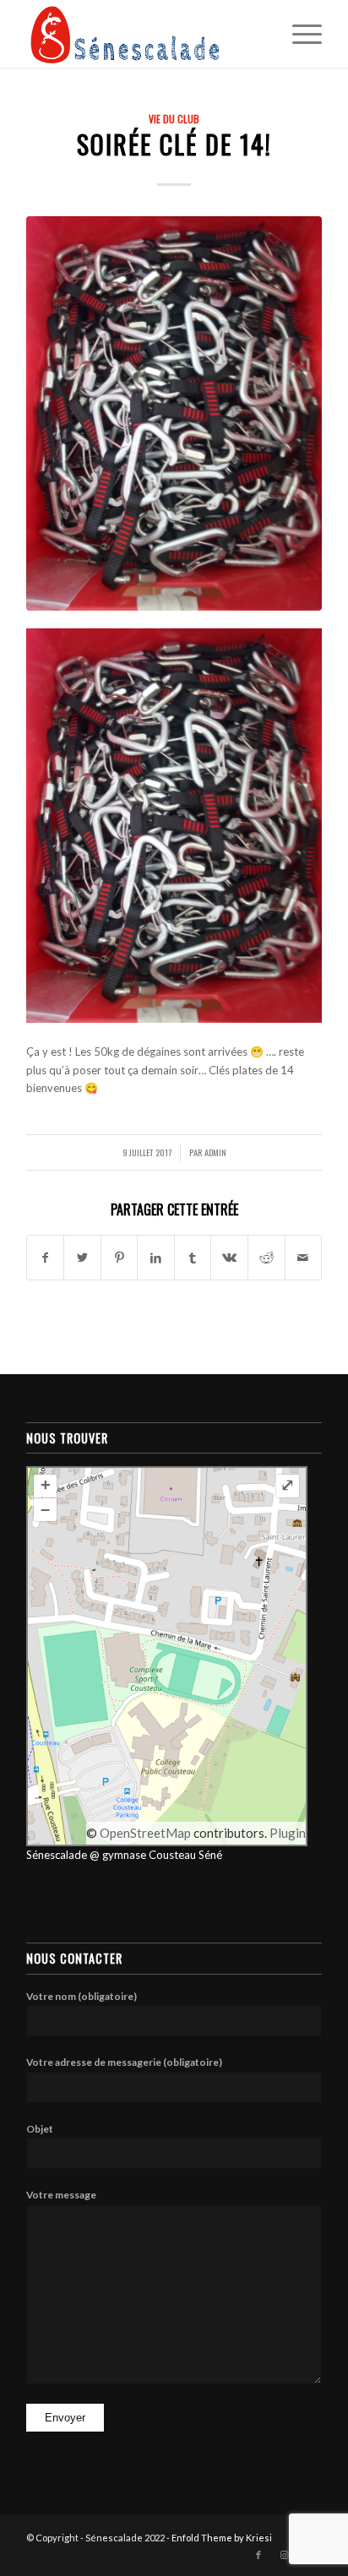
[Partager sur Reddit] (266, 1258)
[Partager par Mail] (304, 1258)
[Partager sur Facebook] (46, 1258)
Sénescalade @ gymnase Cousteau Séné (124, 1855)
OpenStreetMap (145, 1833)
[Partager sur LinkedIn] (156, 1258)
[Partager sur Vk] (229, 1258)
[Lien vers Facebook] (258, 2555)
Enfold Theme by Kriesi (222, 2538)
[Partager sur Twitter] (82, 1258)
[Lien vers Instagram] (284, 2555)
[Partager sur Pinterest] (120, 1258)
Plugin (286, 1833)
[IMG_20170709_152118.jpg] (174, 413)
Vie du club (174, 119)
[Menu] (299, 34)
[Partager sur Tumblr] (193, 1258)
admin (215, 1152)
